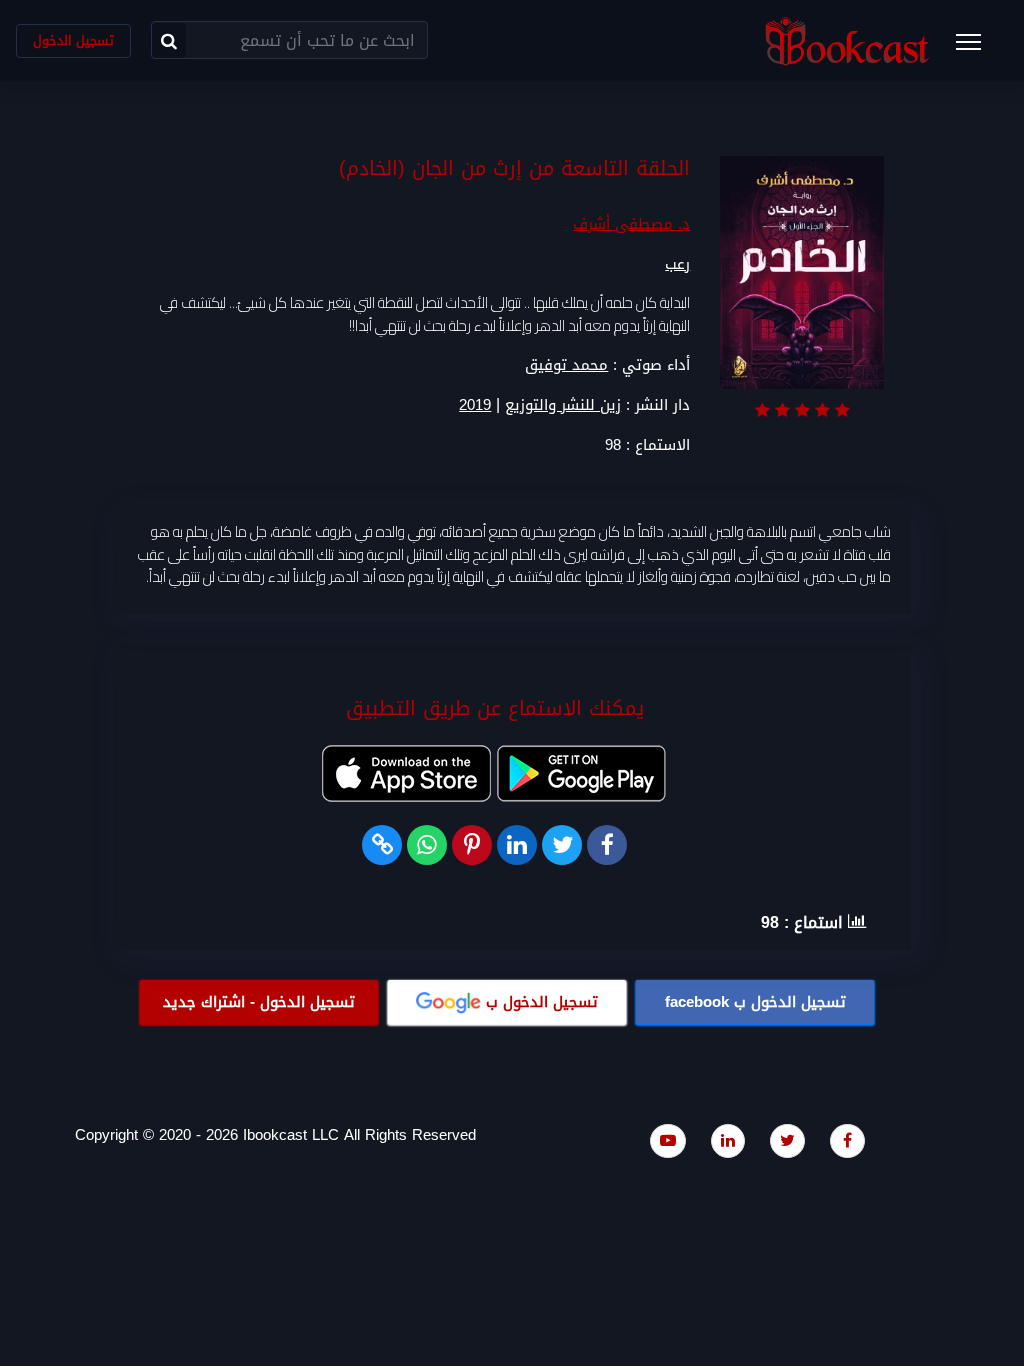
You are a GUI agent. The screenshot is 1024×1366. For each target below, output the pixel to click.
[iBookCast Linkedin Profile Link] (728, 1140)
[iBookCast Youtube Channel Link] (668, 1140)
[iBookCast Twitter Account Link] (787, 1140)
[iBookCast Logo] (847, 40)
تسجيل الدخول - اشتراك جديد (259, 1002)
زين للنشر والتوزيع (563, 405)
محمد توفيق (566, 365)
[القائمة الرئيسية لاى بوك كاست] (978, 48)
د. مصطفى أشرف (631, 224)
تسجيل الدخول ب (755, 1002)
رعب (677, 264)
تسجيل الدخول (73, 40)
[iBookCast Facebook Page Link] (847, 1140)
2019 (475, 405)
